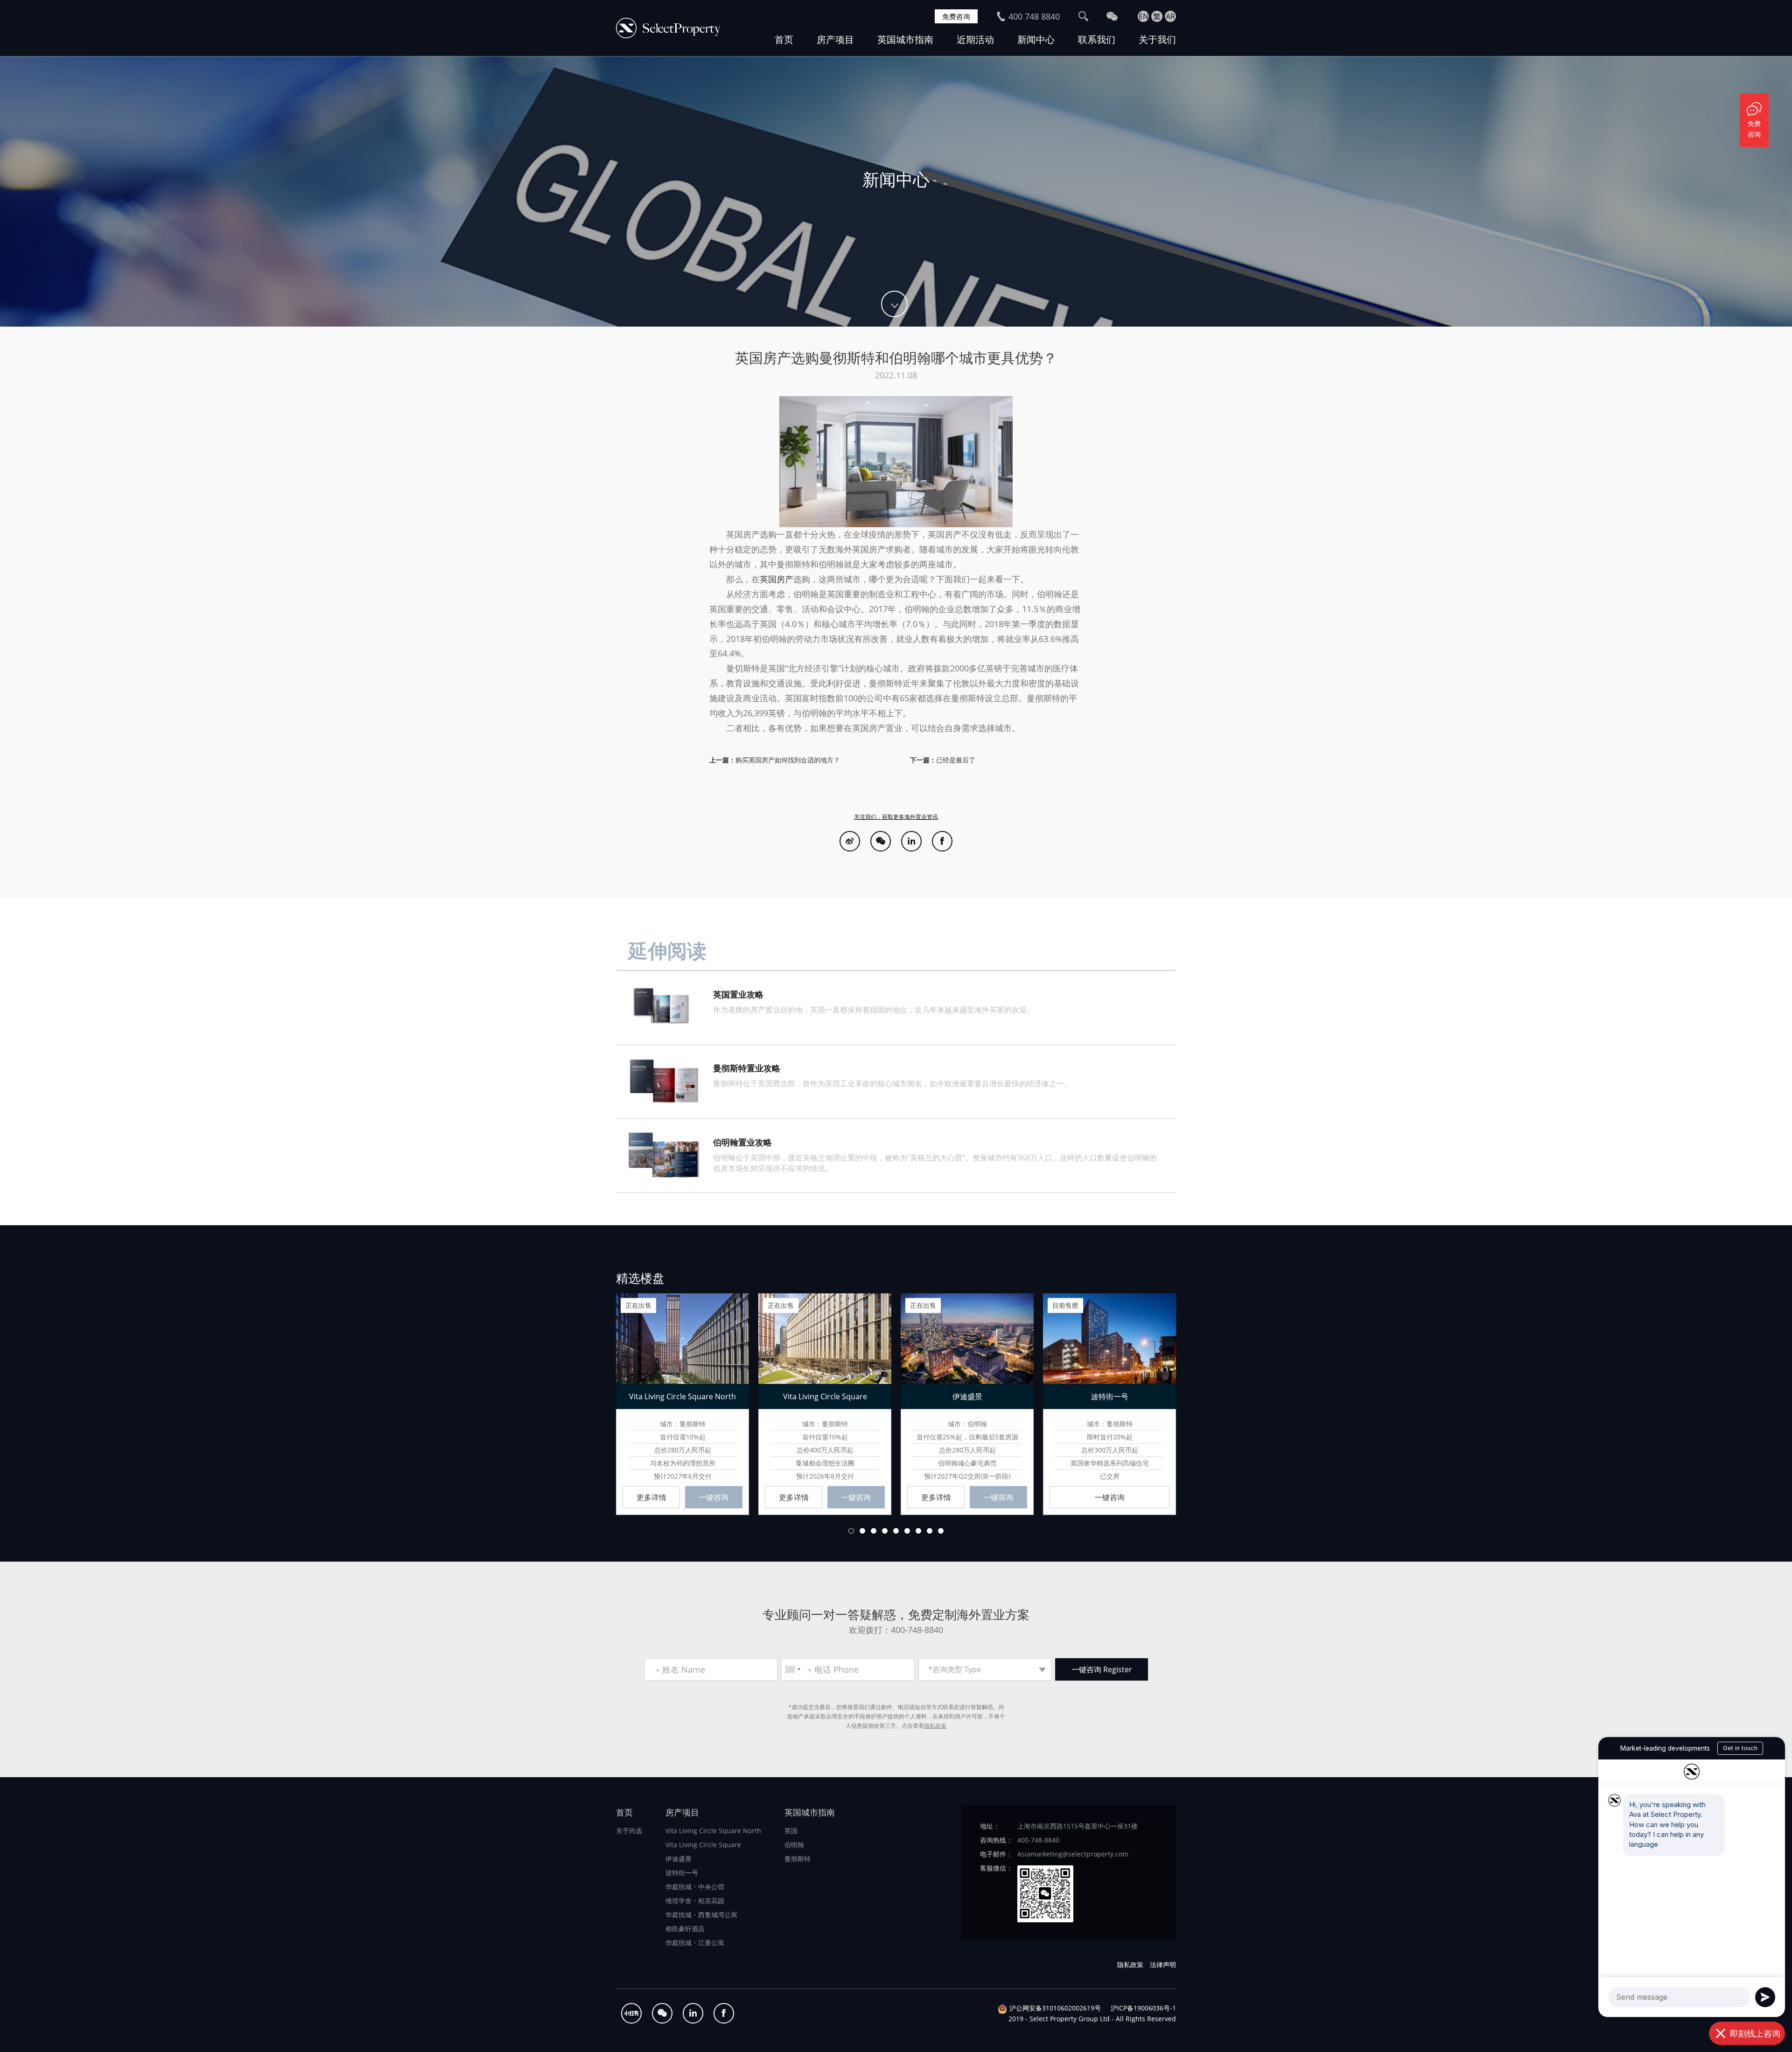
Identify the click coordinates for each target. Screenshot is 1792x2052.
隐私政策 (935, 1726)
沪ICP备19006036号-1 (1143, 2008)
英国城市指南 (905, 39)
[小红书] (631, 2013)
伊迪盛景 (679, 1859)
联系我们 (1097, 39)
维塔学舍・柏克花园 (695, 1901)
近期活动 (975, 39)
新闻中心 (1036, 39)
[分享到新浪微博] (850, 841)
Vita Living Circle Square (703, 1845)
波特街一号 (682, 1873)
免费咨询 (956, 16)
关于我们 (1157, 39)
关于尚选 (629, 1831)
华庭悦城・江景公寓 (695, 1943)
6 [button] (907, 1531)
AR (1170, 16)
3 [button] (874, 1531)
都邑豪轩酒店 (685, 1929)
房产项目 (835, 39)
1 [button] (851, 1531)
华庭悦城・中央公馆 (695, 1887)
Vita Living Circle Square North (713, 1831)
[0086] (792, 1669)
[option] (896, 191)
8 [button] (930, 1531)
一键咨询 (714, 1497)
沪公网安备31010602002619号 (1055, 2008)
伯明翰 (794, 1845)
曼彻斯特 (798, 1859)
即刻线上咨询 (1755, 2033)
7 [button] (918, 1531)
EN (1144, 16)
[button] (597, 1403)
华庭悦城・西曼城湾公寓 (701, 1915)
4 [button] (885, 1531)
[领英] (911, 841)
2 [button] (862, 1531)
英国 (791, 1831)
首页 (784, 39)
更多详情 (651, 1497)
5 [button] (896, 1531)
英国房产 (777, 579)
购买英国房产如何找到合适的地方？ (788, 760)
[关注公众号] (881, 841)
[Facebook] (942, 841)
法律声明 (1163, 1965)
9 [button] (941, 1531)
